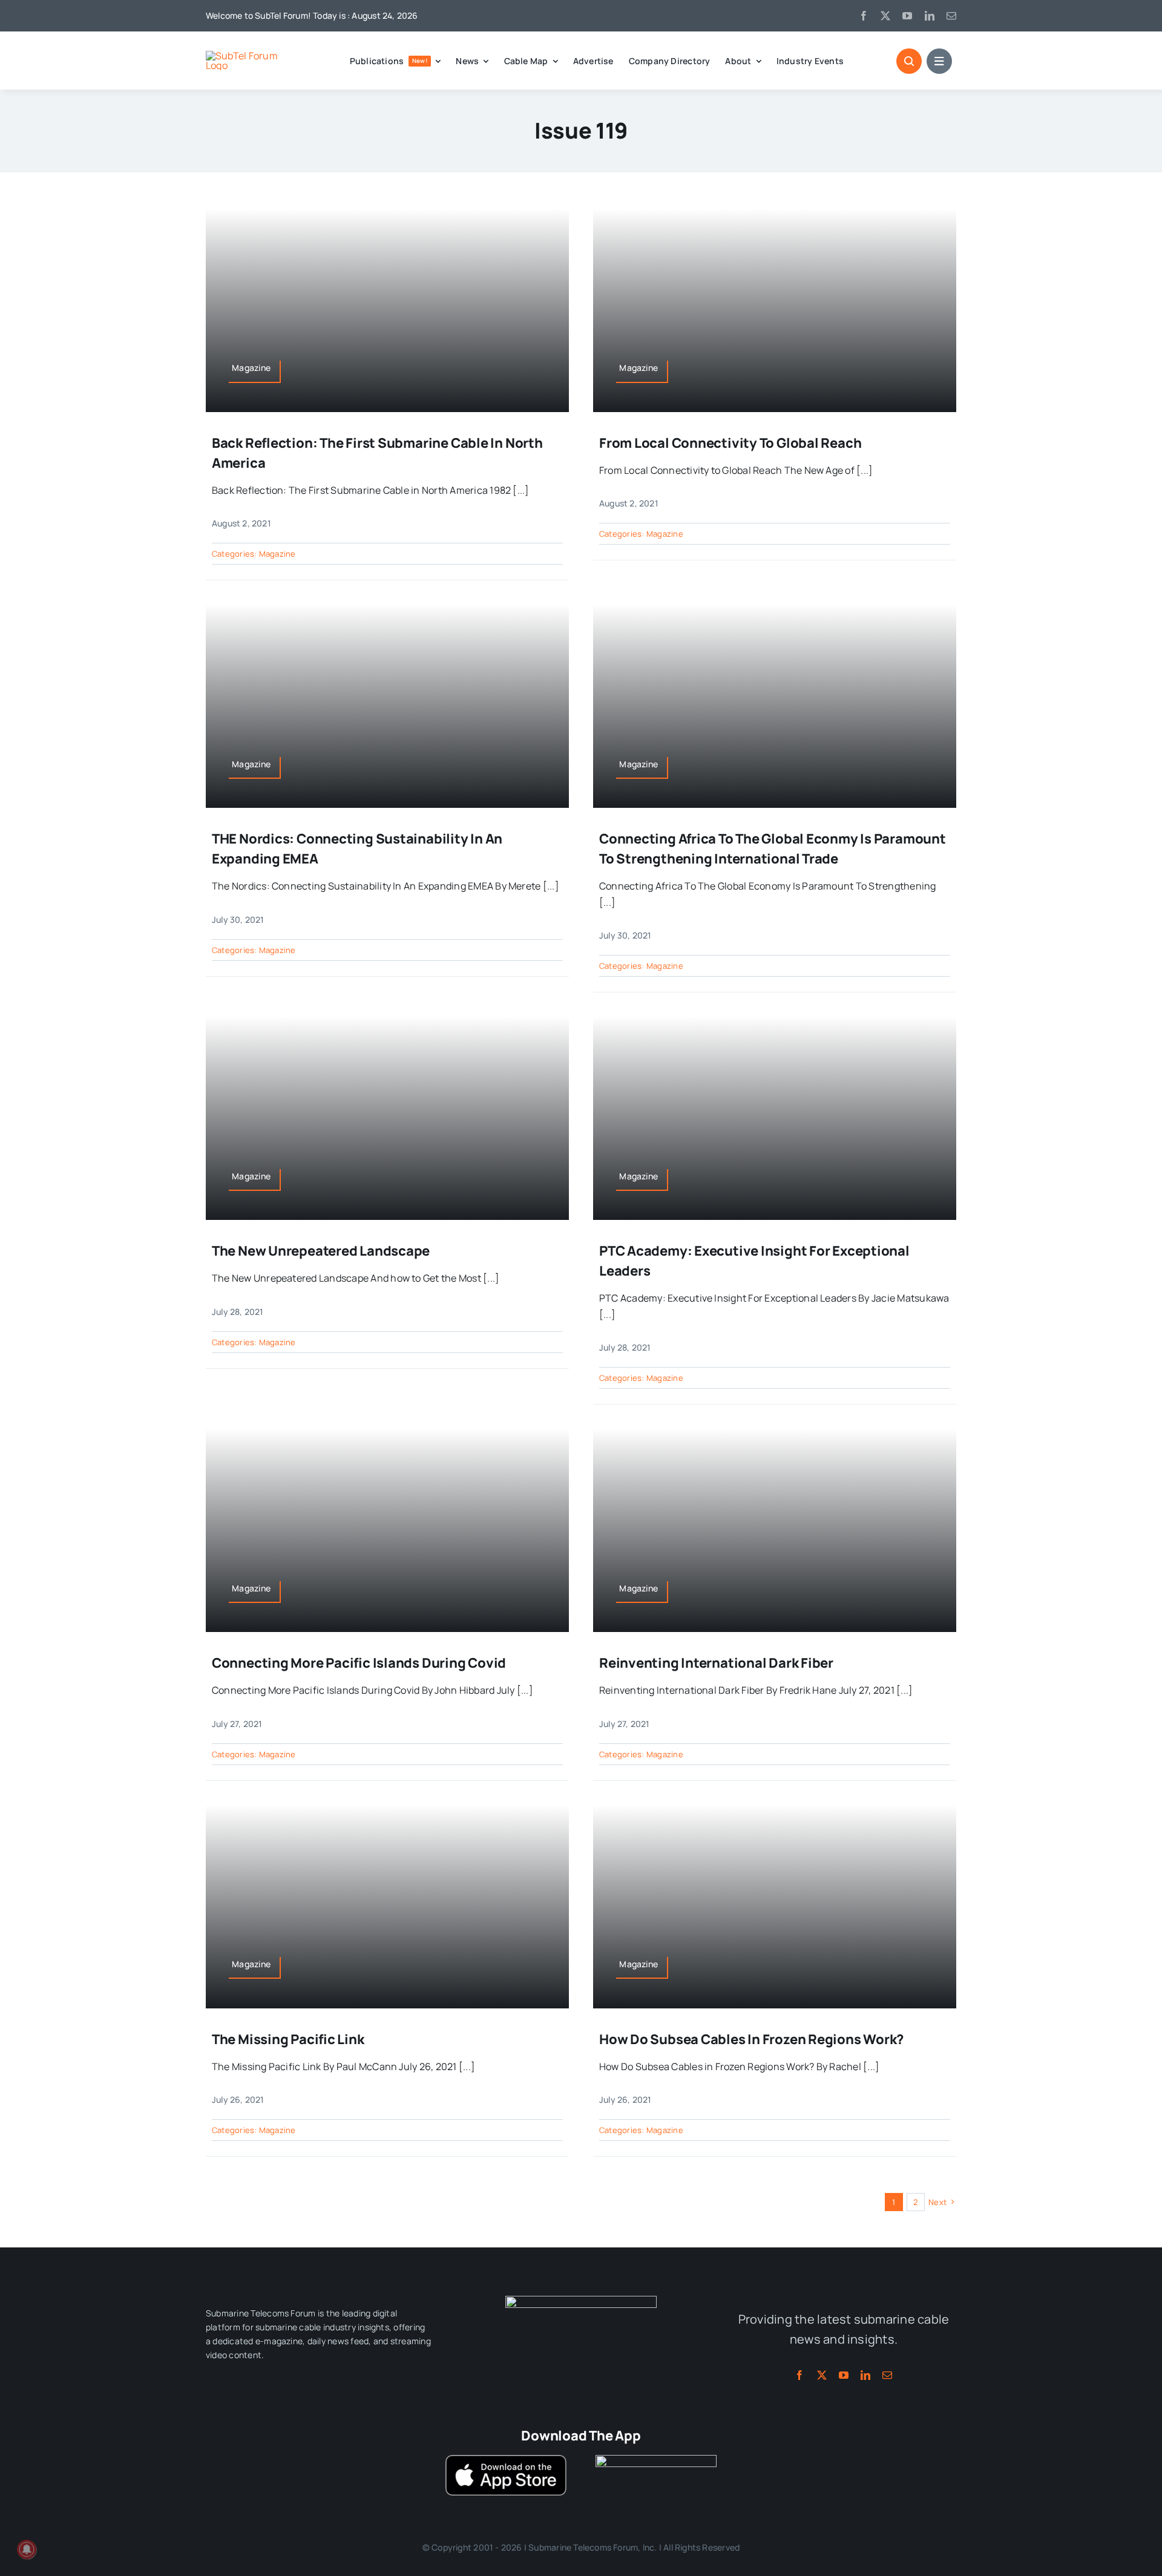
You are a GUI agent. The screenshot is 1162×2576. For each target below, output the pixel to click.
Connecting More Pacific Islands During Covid (359, 1663)
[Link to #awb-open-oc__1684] (939, 61)
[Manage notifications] (27, 2549)
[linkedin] (930, 16)
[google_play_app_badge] (656, 2460)
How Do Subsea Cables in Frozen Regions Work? (751, 2039)
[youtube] (907, 16)
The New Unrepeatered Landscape (321, 1251)
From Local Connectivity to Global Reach (730, 443)
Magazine (277, 554)
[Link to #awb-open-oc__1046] (909, 61)
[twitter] (885, 16)
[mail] (951, 16)
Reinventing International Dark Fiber (716, 1663)
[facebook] (864, 16)
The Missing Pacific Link (289, 2039)
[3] (581, 2301)
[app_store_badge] (506, 2460)
